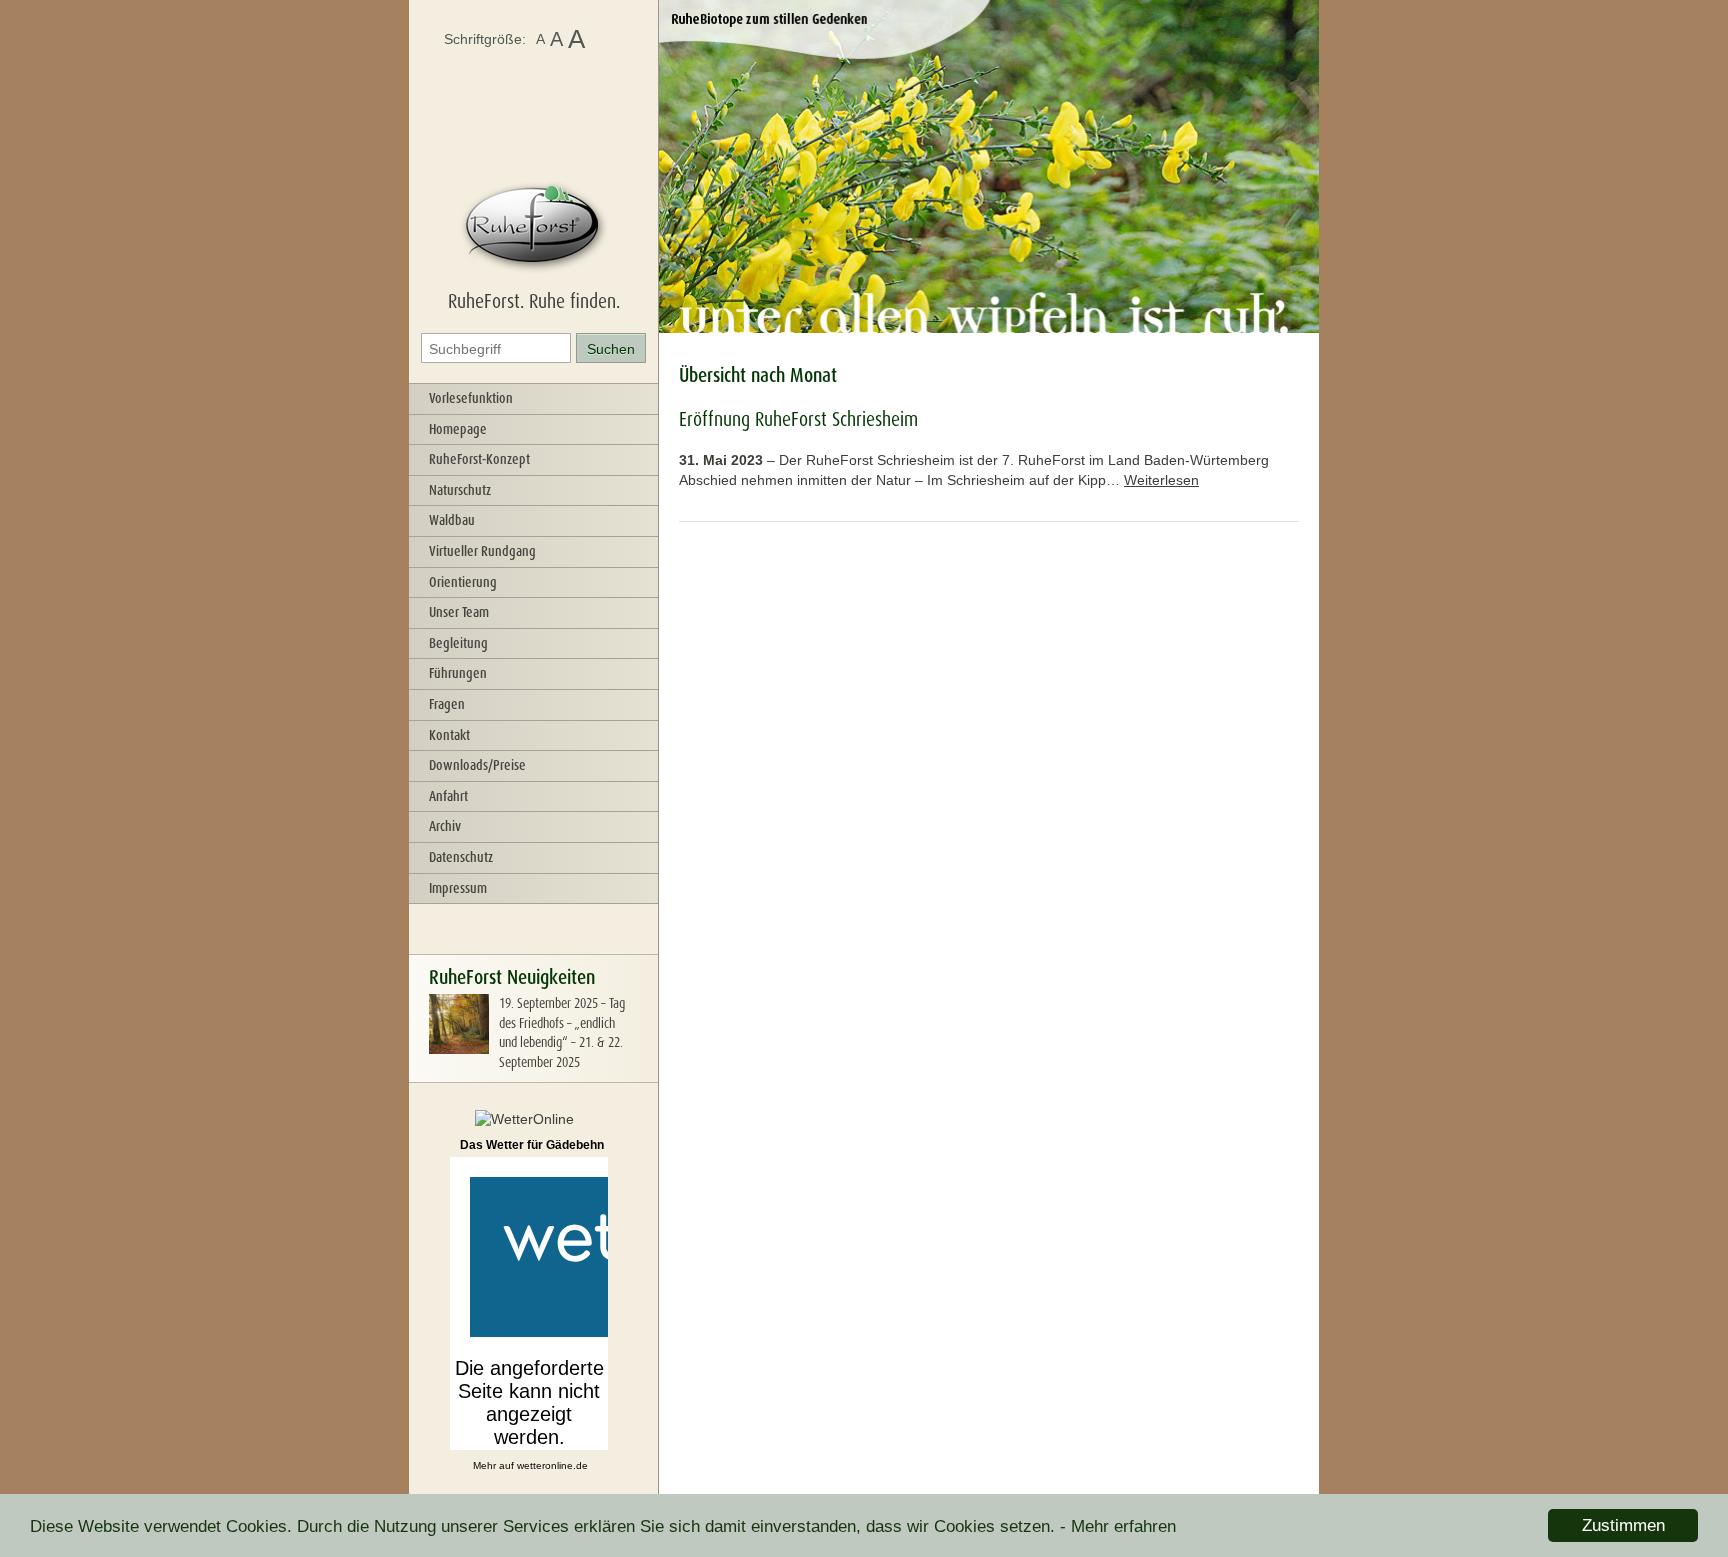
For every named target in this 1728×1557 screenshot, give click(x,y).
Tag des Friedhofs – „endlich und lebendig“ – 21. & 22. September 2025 (562, 1032)
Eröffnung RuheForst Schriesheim (798, 419)
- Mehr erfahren (1118, 1526)
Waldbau (452, 520)
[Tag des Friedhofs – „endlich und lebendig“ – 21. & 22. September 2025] (459, 1049)
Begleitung (458, 643)
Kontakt (449, 735)
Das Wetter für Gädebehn (532, 1145)
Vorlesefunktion (471, 398)
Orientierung (463, 582)
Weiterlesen (1161, 480)
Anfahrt (448, 796)
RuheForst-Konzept (479, 459)
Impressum (458, 888)
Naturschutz (460, 490)
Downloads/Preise (477, 765)
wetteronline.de (552, 1465)
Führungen (458, 673)
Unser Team (459, 612)
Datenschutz (461, 857)
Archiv (445, 826)
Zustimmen (1623, 1525)
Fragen (447, 704)
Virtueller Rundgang (482, 551)
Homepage (458, 429)
